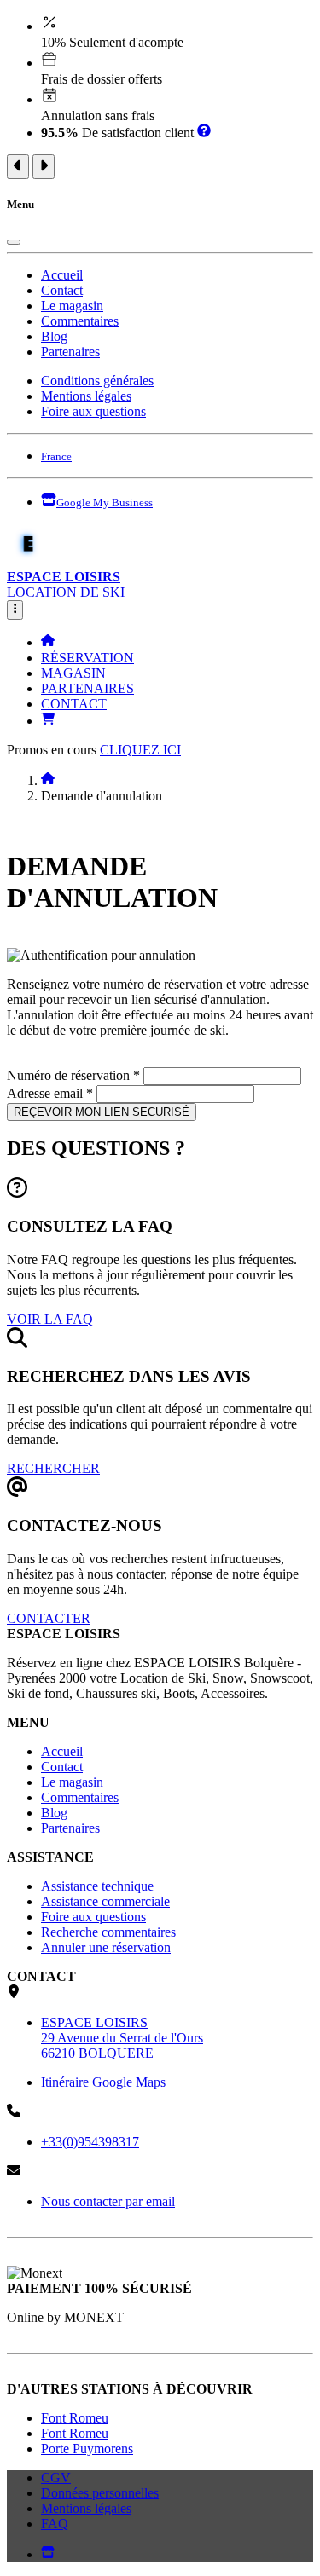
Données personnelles (100, 2493)
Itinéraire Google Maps (103, 2082)
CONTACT (74, 704)
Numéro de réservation (73, 1075)
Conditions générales (97, 381)
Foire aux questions (93, 411)
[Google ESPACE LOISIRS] (48, 2554)
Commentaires (80, 321)
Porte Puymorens (87, 2449)
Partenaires (70, 352)
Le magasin (72, 306)
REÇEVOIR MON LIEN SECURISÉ (102, 1112)
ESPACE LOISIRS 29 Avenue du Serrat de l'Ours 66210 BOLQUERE (122, 2038)
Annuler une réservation (106, 1947)
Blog (54, 336)
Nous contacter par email (108, 2201)
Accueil (62, 275)
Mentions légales (86, 396)
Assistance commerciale (105, 1901)
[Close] (14, 242)
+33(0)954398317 (90, 2142)
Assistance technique (97, 1886)
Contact (62, 290)
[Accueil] (48, 642)
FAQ (55, 2524)
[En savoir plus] (204, 133)
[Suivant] (44, 167)
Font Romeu (75, 2418)
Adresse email (50, 1093)
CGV (56, 2478)
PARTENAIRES (87, 688)
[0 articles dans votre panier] (48, 721)
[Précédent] (18, 167)
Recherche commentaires (108, 1932)
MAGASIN (73, 673)
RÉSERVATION (87, 658)
